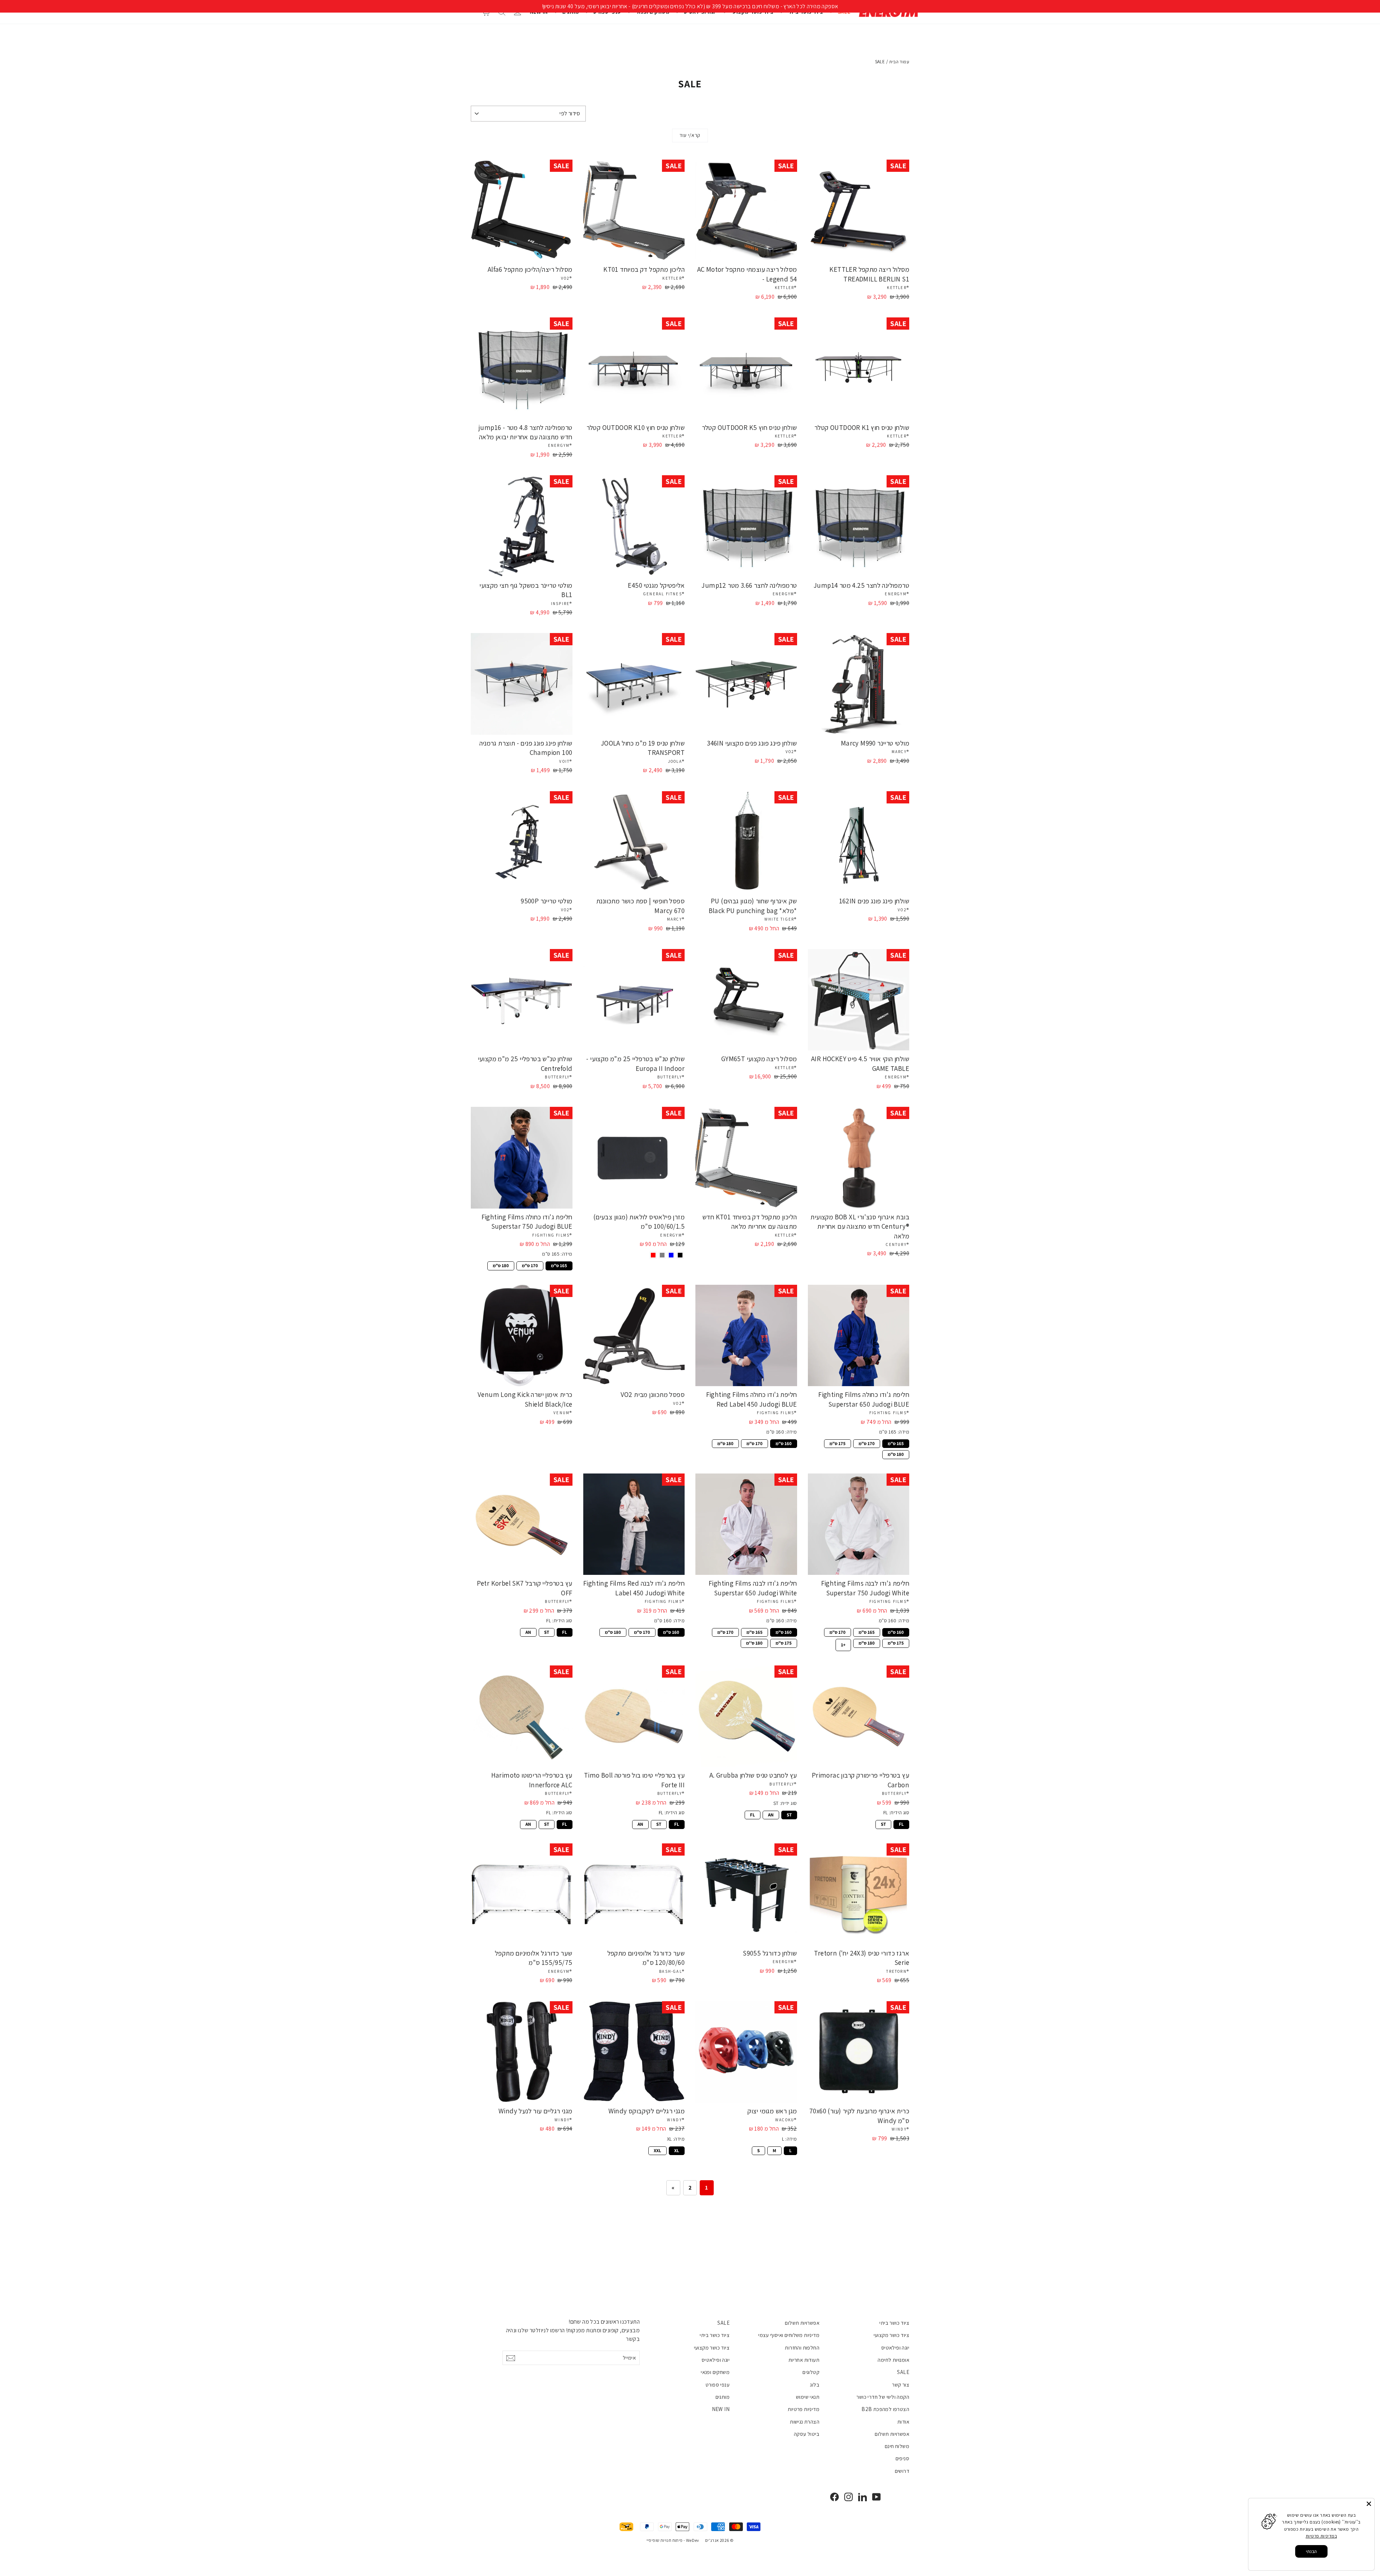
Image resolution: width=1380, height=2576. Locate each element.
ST (547, 1632)
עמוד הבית (899, 62)
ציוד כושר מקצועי (891, 2335)
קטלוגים (811, 2372)
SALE (903, 2372)
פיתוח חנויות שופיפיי (665, 2540)
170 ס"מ (530, 1265)
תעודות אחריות (804, 2360)
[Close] (1369, 2504)
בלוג (815, 2385)
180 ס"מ (501, 1265)
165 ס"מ (559, 1265)
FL (565, 1632)
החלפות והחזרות (802, 2348)
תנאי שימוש (808, 2397)
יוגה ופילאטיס (895, 2348)
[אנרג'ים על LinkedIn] (862, 2497)
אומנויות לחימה (893, 2360)
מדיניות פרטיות (804, 2409)
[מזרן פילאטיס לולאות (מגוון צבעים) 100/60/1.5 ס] (680, 1255)
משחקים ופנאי (715, 2372)
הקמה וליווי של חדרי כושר (883, 2397)
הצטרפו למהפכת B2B (885, 2409)
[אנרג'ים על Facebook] (834, 2497)
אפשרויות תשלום (892, 2434)
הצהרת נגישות (805, 2422)
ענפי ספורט (717, 2385)
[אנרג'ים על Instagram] (848, 2497)
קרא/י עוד (690, 135)
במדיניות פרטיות (1321, 2536)
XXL (657, 2150)
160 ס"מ (784, 1443)
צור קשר (901, 2385)
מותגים (723, 2397)
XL (677, 2150)
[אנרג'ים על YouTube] (877, 2497)
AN (528, 1632)
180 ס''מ (754, 1642)
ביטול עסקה (807, 2434)
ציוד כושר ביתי (894, 2323)
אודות (903, 2422)
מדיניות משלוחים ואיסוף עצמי (789, 2335)
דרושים (902, 2471)
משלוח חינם (897, 2446)
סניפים (902, 2458)
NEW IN (721, 2409)
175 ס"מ (838, 1443)
